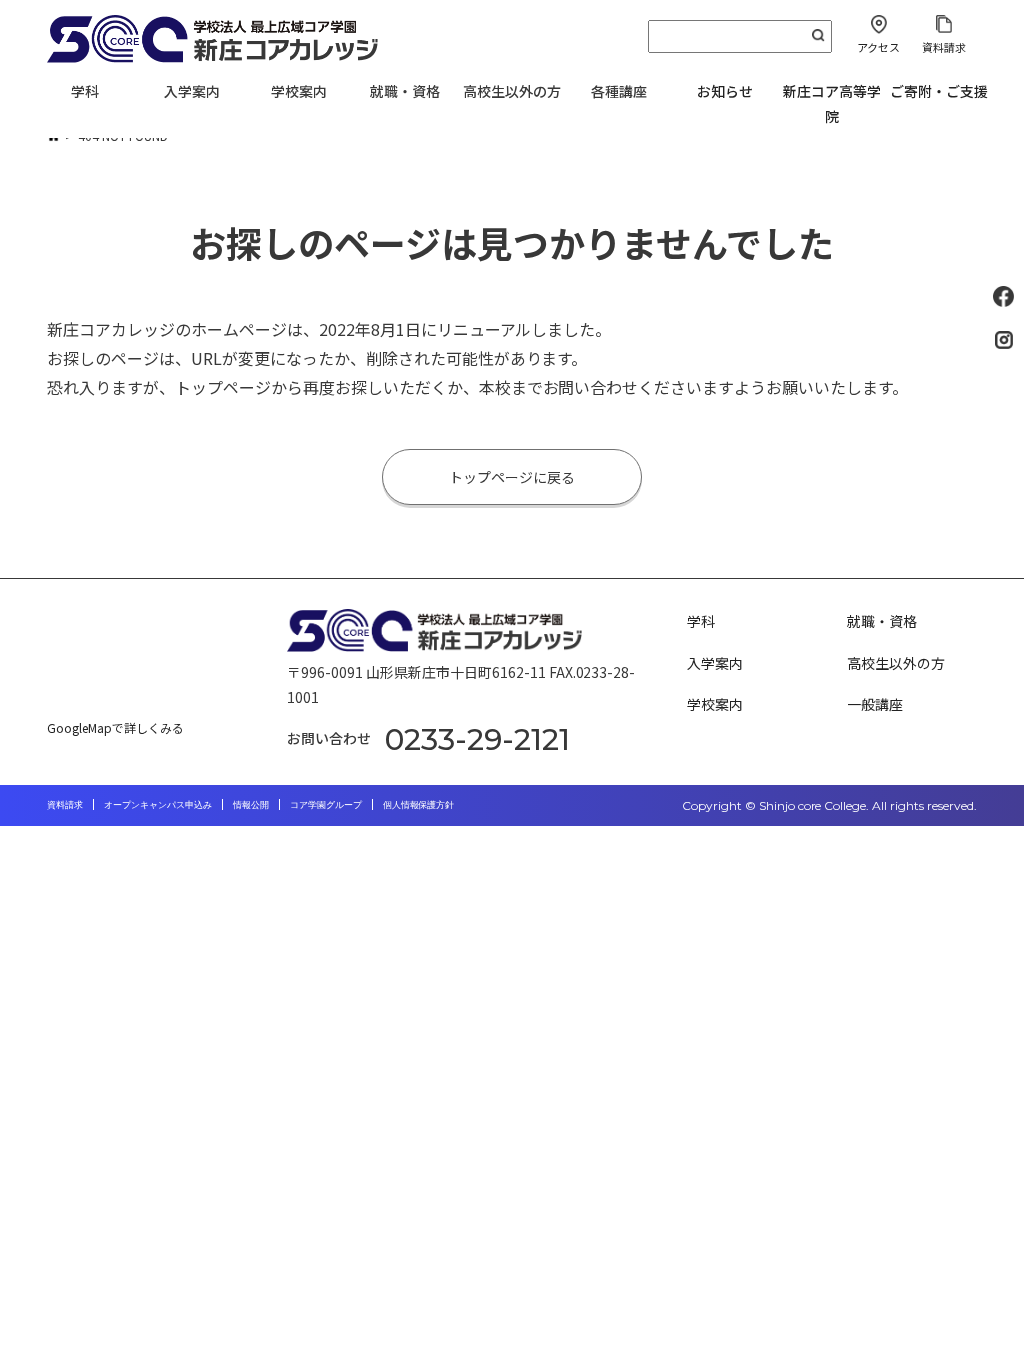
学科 (701, 621)
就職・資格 (882, 621)
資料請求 (944, 47)
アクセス (878, 47)
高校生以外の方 (896, 663)
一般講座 (875, 704)
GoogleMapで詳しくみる (115, 727)
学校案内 (715, 704)
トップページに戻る (512, 477)
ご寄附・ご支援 (939, 91)
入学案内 (715, 663)
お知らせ (725, 91)
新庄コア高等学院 (832, 103)
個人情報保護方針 (419, 804)
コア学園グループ (326, 804)
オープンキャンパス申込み (158, 804)
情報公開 (251, 804)
